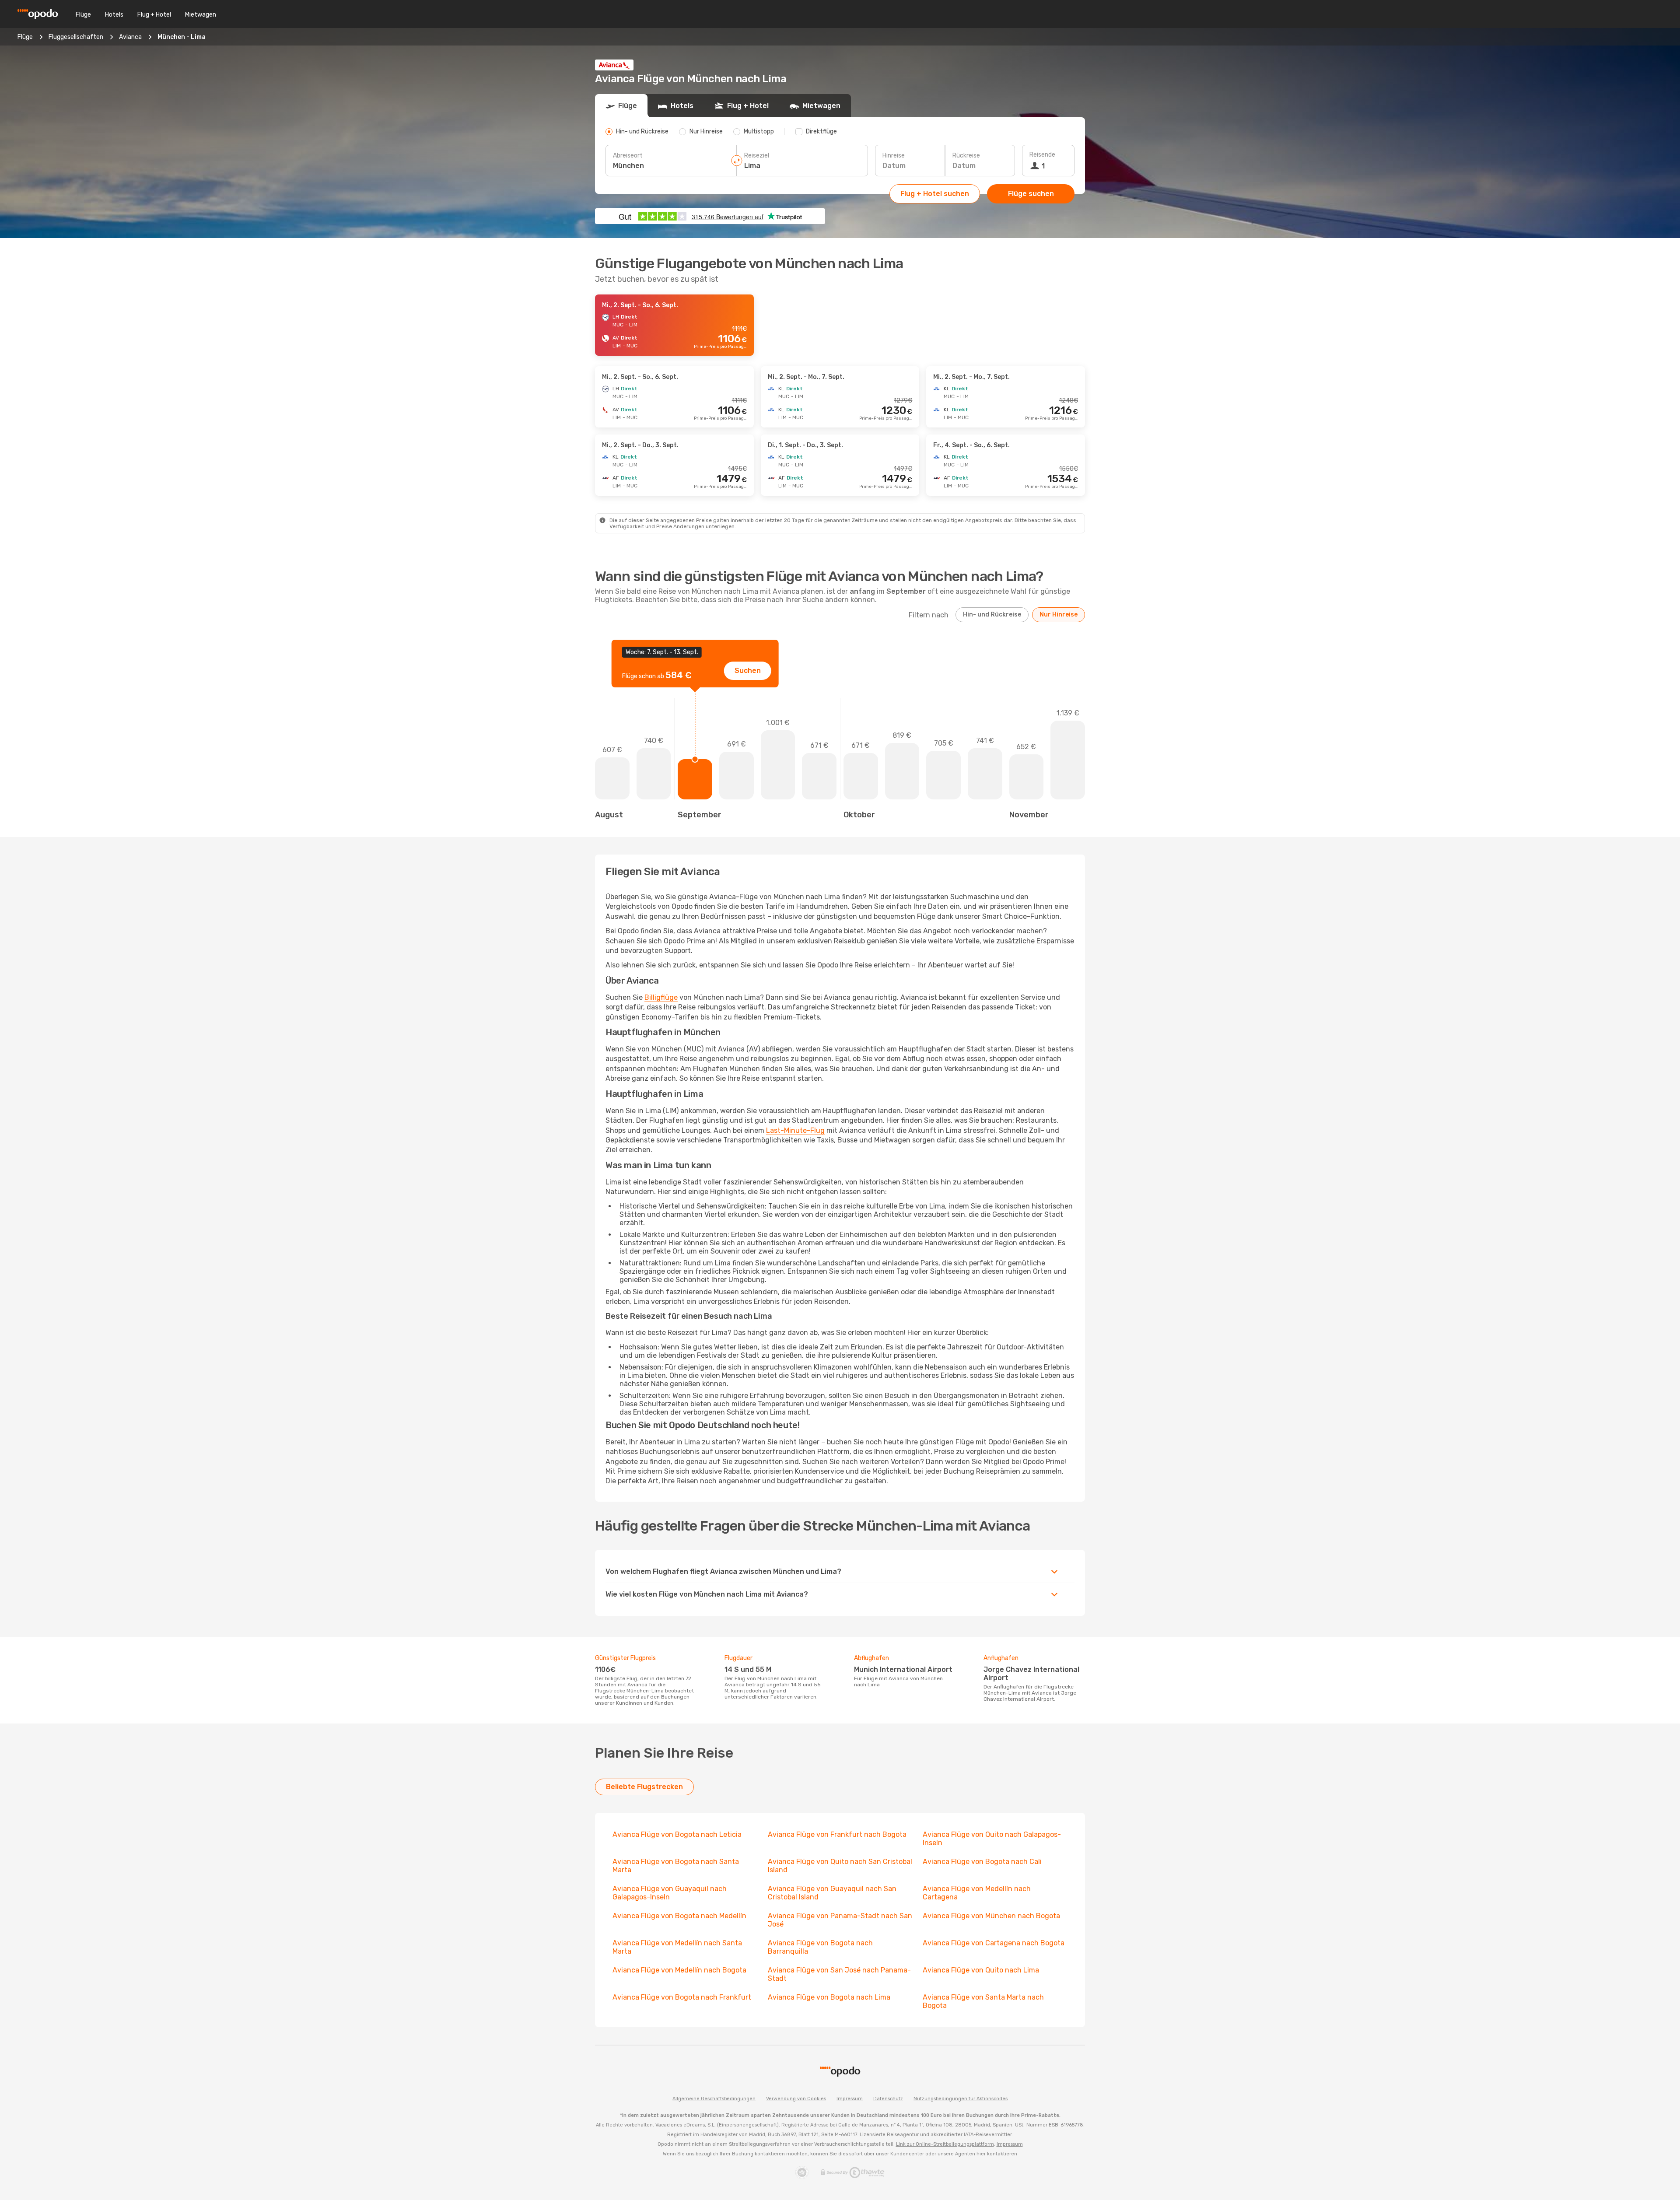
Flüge (83, 15)
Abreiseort (628, 156)
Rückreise (966, 156)
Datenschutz (888, 2099)
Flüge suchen (1031, 194)
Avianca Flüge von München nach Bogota (991, 1916)
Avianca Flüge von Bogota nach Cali (982, 1862)
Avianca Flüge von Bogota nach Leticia (677, 1834)
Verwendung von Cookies (796, 2099)
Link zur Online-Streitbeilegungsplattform (945, 2144)
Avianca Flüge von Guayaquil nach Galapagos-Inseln (670, 1893)
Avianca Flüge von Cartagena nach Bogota (994, 1943)
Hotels (114, 15)
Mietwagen (201, 15)
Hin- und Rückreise (992, 615)
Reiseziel (757, 156)
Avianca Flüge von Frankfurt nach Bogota (837, 1834)
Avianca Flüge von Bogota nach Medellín (679, 1916)
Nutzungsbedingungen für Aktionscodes (961, 2099)
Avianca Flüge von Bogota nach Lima (829, 1997)
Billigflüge (661, 997)
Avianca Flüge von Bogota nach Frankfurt (682, 1997)
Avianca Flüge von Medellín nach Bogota (679, 1970)
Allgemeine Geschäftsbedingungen (714, 2099)
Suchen (748, 671)
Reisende (1042, 155)
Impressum (850, 2099)
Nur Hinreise (1059, 615)
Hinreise (894, 156)
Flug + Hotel (154, 15)
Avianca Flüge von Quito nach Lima (981, 1970)
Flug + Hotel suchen (935, 194)
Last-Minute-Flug (795, 1130)
